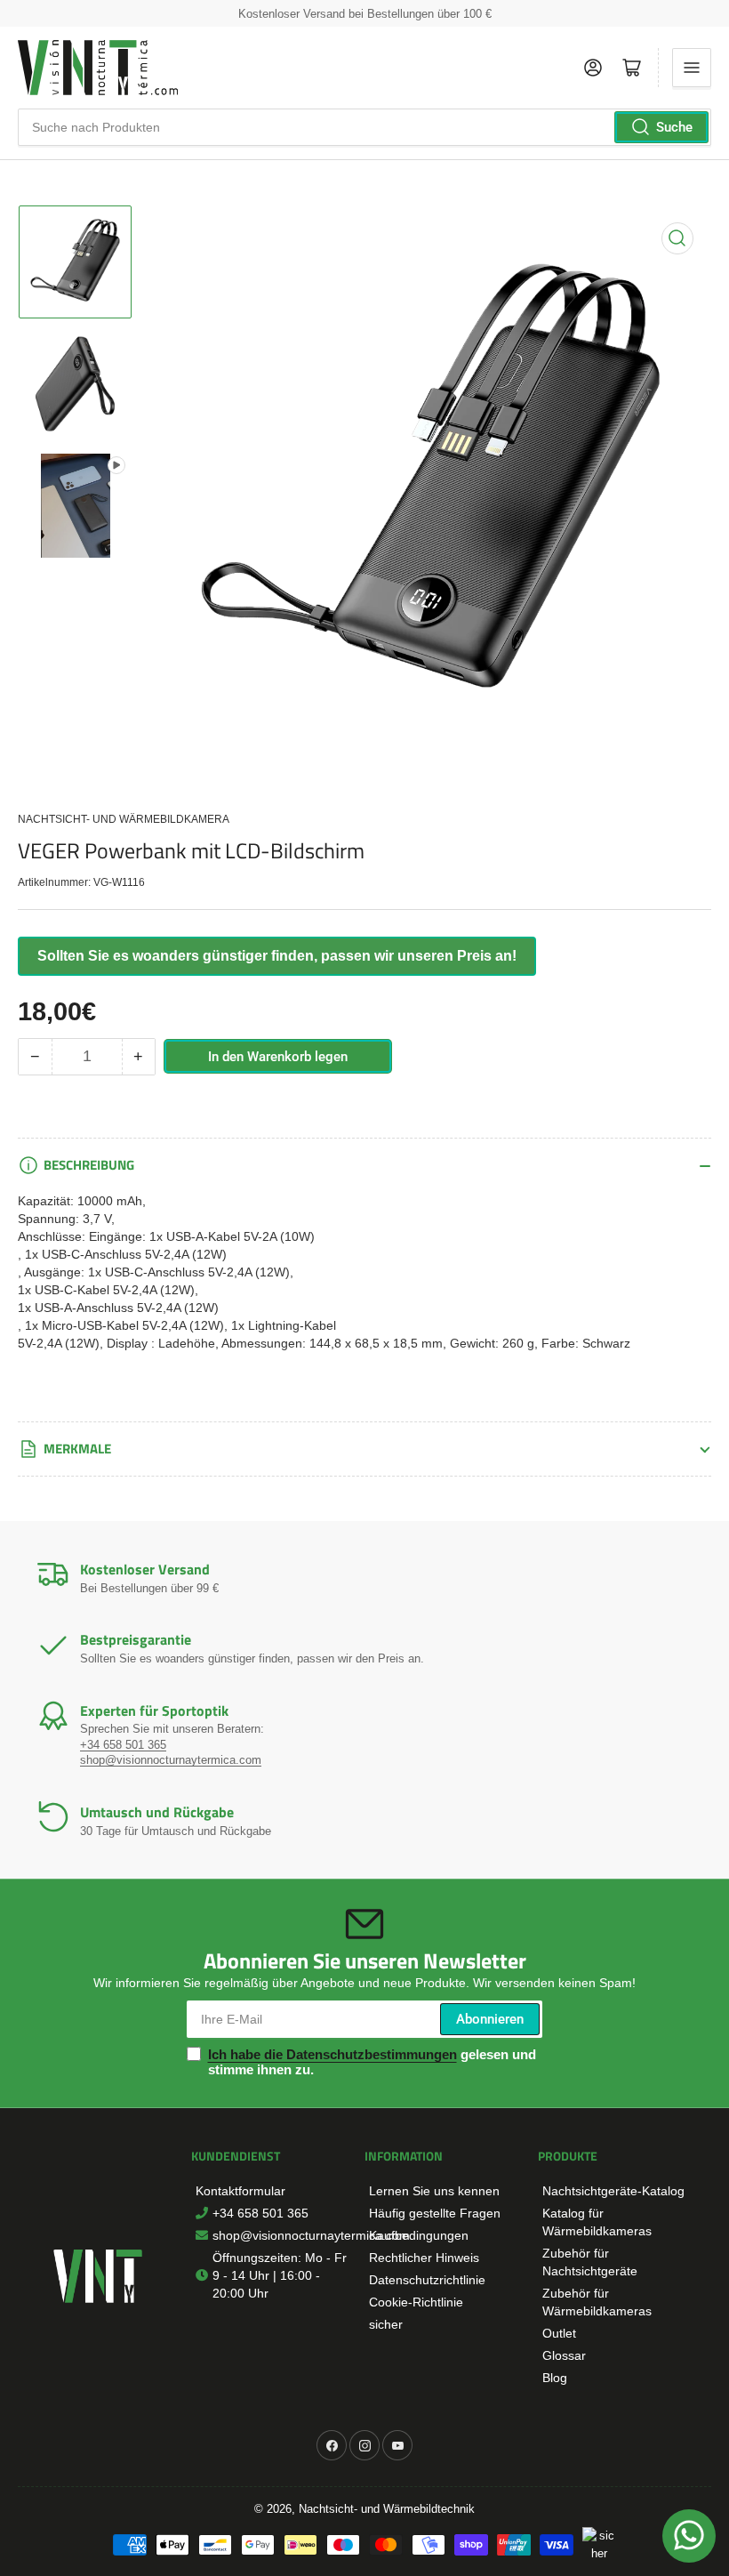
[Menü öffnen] (692, 68)
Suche (674, 127)
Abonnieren (490, 2019)
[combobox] (364, 127)
